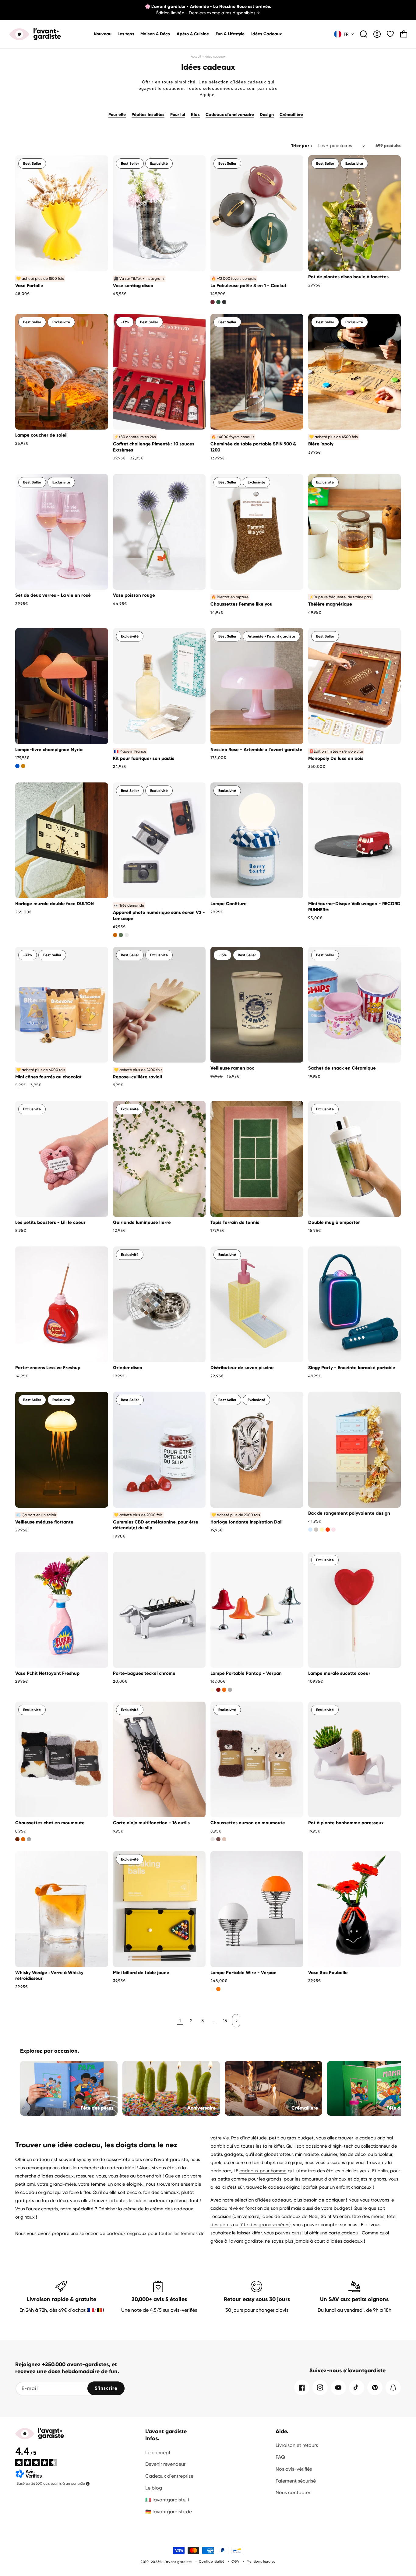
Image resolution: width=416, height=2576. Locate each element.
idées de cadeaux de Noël (290, 2216)
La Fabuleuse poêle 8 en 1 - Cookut (249, 286)
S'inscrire (106, 2388)
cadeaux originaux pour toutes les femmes (152, 2233)
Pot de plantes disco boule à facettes (348, 277)
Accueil (196, 56)
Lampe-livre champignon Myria (49, 750)
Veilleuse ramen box (232, 1068)
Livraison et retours (297, 2445)
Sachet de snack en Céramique (342, 1068)
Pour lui (178, 115)
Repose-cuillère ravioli (137, 1077)
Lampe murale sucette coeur (339, 1673)
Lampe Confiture (229, 904)
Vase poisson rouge (134, 595)
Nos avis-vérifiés (294, 2469)
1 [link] (180, 2021)
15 (225, 2021)
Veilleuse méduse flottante (44, 1522)
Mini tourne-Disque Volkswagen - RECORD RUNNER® (354, 907)
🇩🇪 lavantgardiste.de (169, 2512)
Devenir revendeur (165, 2464)
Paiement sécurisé (296, 2481)
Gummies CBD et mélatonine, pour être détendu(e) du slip (156, 1525)
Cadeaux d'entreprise (169, 2476)
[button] (155, 34)
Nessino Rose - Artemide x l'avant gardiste (256, 750)
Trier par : (301, 146)
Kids (195, 115)
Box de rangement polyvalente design (349, 1513)
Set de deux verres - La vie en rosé (53, 595)
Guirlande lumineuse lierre (142, 1222)
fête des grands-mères (264, 2225)
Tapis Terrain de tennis (235, 1222)
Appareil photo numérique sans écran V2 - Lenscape (159, 915)
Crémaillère (291, 115)
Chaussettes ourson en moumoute (248, 1823)
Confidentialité (212, 2562)
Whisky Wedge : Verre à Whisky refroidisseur (49, 1976)
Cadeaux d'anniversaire (230, 115)
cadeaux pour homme (263, 2171)
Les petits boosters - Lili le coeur (50, 1222)
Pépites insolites (148, 115)
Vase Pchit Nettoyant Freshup (47, 1673)
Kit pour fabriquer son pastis (144, 758)
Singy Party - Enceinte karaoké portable (352, 1368)
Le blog (154, 2488)
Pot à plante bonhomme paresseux (346, 1823)
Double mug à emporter (334, 1222)
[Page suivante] (236, 2021)
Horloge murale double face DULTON (55, 904)
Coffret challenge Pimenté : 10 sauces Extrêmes (154, 447)
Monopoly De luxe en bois (336, 758)
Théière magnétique (330, 604)
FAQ (280, 2457)
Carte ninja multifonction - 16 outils (151, 1823)
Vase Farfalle (29, 286)
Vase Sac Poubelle (328, 1973)
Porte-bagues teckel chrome (144, 1673)
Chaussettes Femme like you (241, 604)
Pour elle (117, 115)
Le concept (158, 2453)
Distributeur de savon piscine (242, 1368)
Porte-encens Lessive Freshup (48, 1368)
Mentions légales (261, 2562)
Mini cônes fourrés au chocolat (48, 1077)
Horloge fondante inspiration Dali (247, 1522)
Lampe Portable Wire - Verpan (243, 1973)
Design (267, 115)
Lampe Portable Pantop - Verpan (246, 1673)
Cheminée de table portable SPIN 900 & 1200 (253, 447)
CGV (235, 2562)
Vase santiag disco (133, 286)
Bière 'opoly (321, 444)
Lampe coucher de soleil (41, 435)
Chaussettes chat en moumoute (50, 1823)
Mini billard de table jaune (141, 1973)
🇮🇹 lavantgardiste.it (167, 2500)
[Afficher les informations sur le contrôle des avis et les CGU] (88, 2484)
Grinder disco (128, 1368)
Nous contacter (293, 2492)
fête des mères (368, 2216)
